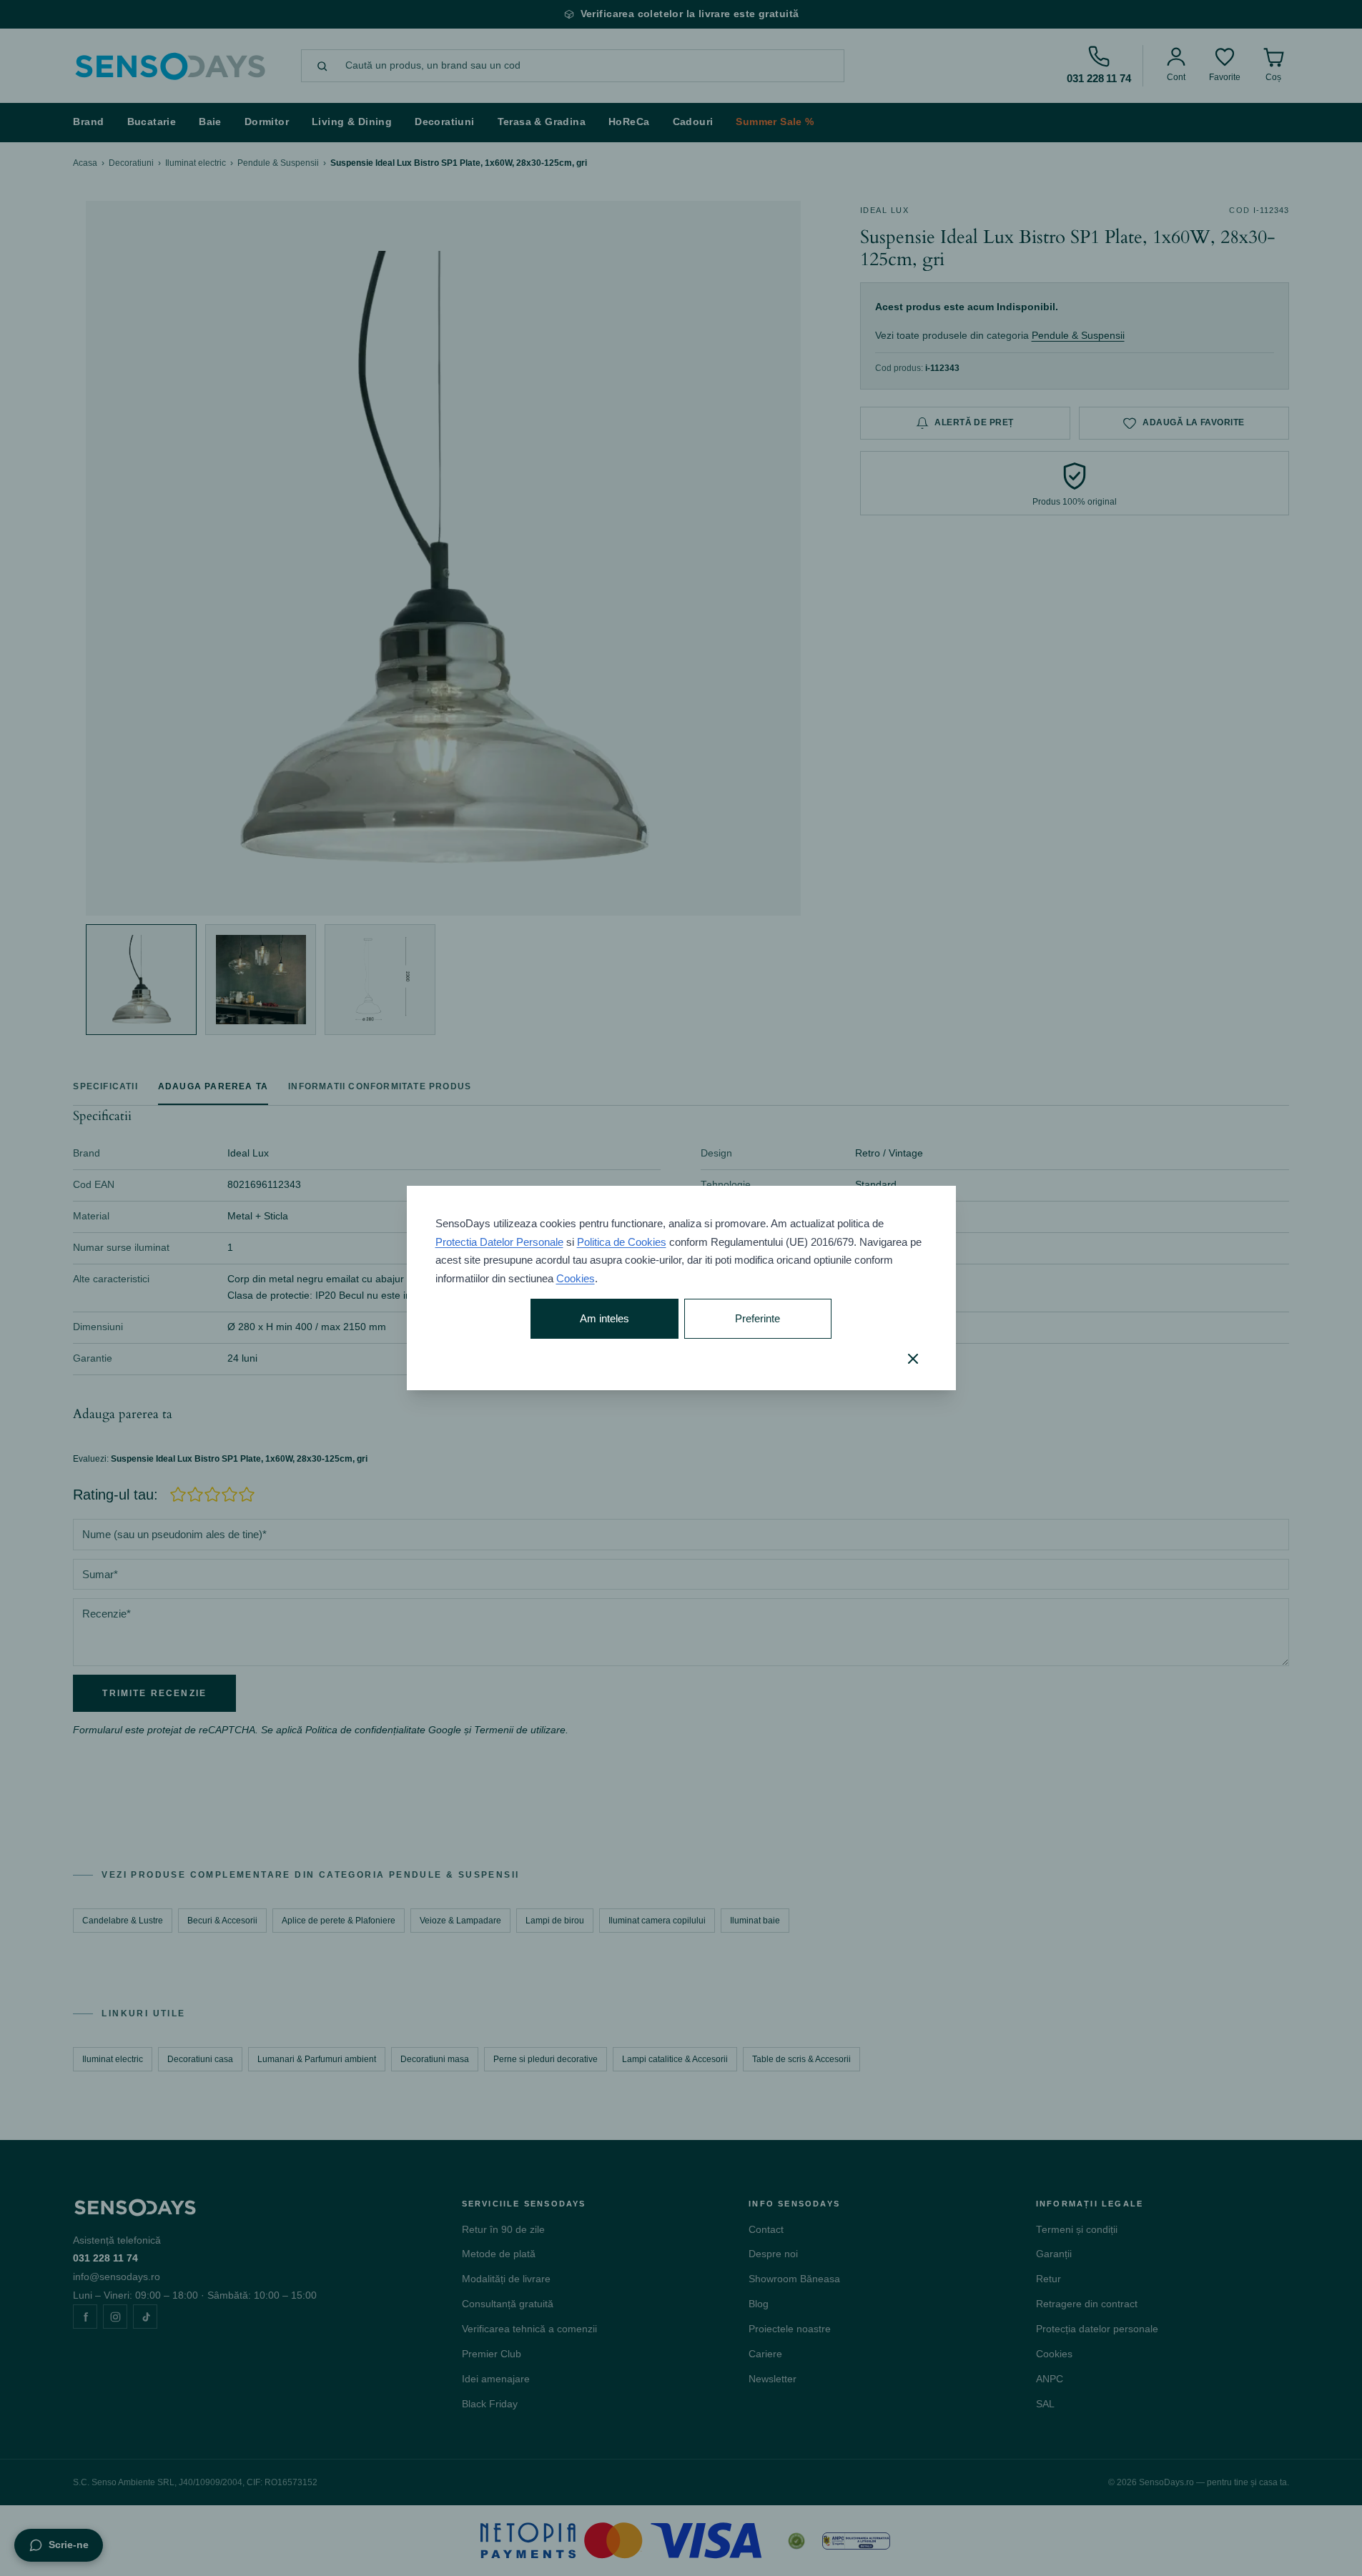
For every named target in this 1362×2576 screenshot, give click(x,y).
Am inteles (604, 1318)
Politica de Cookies (622, 1242)
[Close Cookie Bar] (913, 1359)
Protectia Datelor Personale (499, 1242)
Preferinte (758, 1318)
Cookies (576, 1278)
